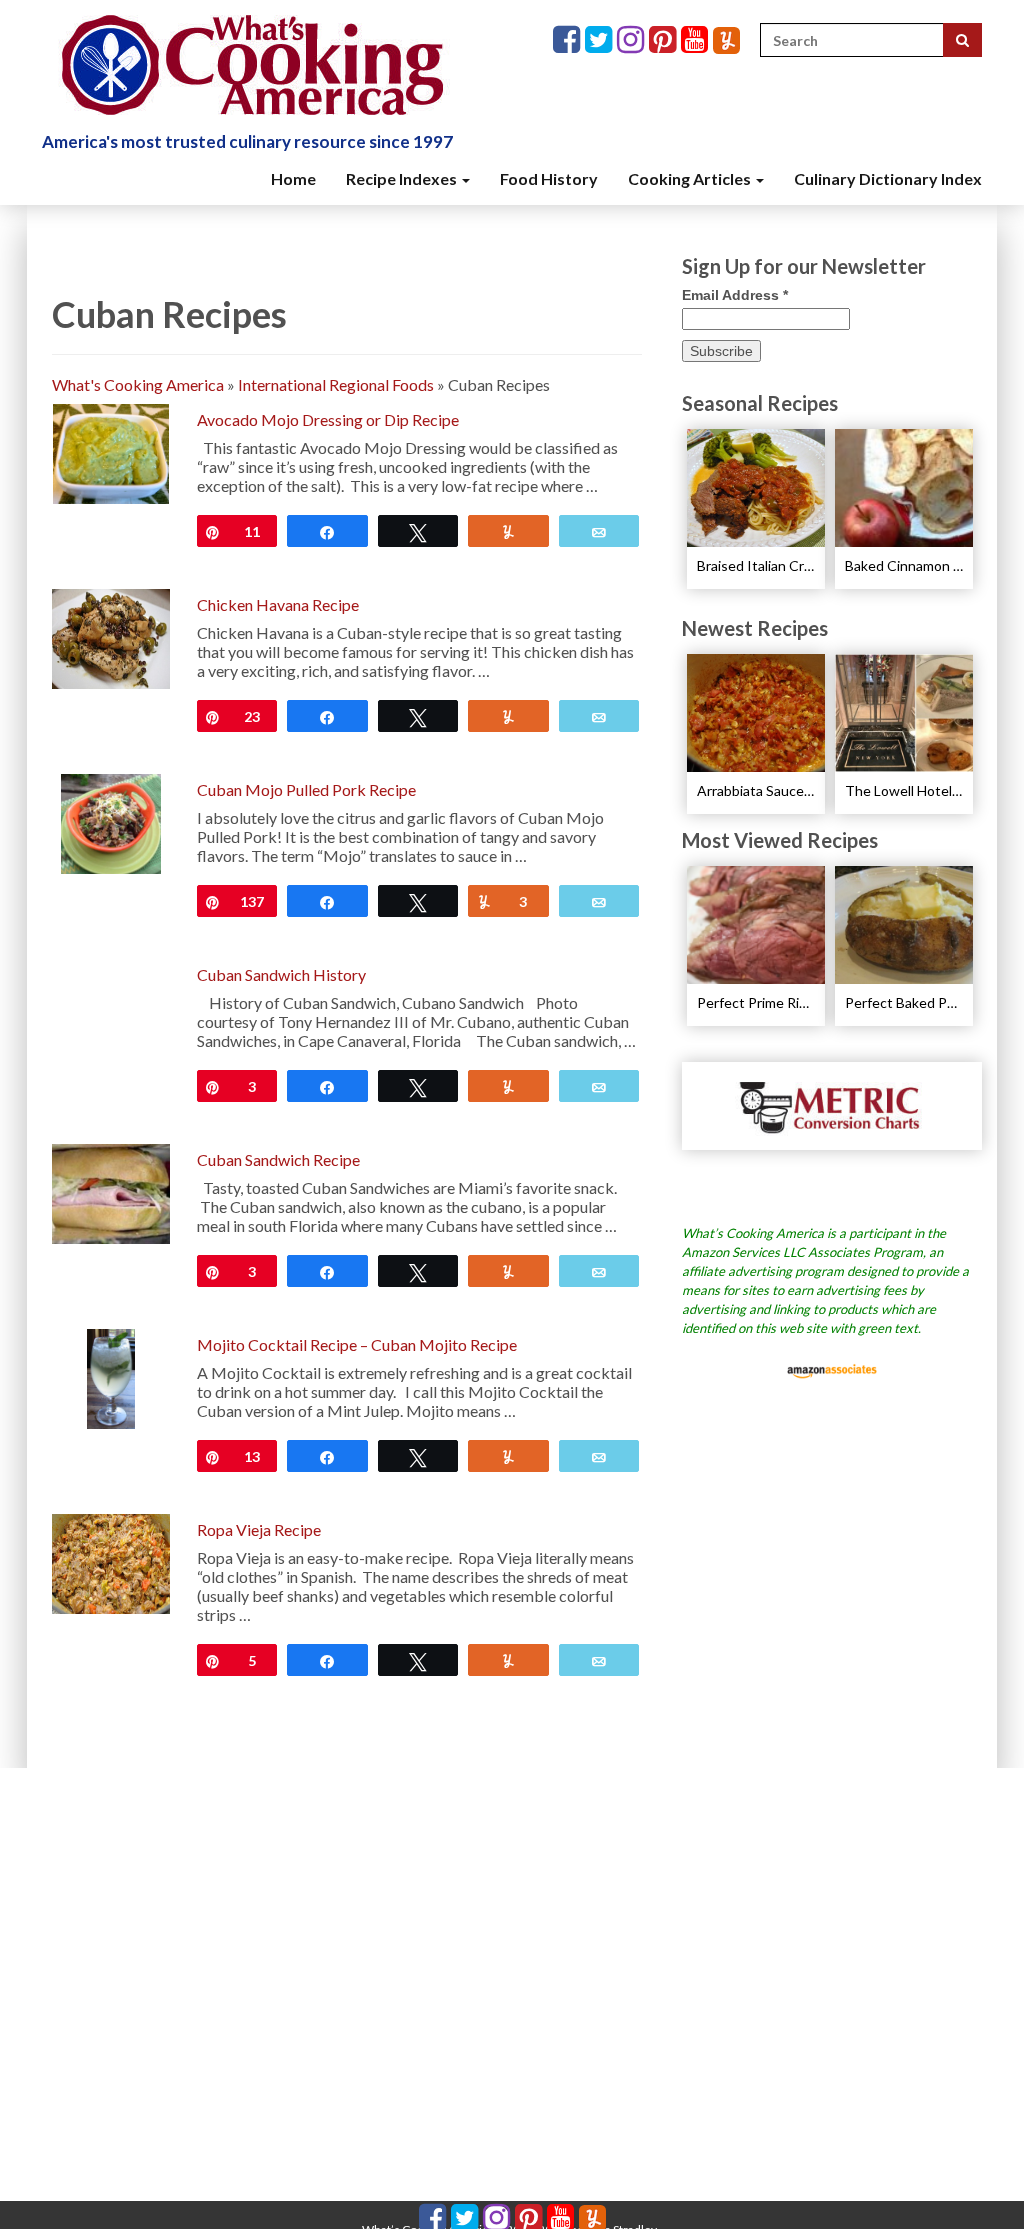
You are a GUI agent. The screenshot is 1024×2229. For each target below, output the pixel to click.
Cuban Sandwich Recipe (278, 1159)
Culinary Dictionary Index (888, 178)
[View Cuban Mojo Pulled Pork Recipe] (111, 821)
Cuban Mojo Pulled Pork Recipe (306, 789)
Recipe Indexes (403, 178)
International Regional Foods (336, 384)
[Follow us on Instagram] (633, 40)
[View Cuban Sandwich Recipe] (111, 1191)
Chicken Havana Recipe (278, 604)
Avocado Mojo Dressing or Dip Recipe (328, 419)
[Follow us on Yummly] (726, 40)
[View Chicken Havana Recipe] (111, 636)
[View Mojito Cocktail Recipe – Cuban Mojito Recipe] (111, 1376)
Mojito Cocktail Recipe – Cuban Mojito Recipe (357, 1344)
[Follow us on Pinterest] (665, 40)
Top (976, 2181)
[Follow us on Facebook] (569, 40)
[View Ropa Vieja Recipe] (111, 1561)
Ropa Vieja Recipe (259, 1529)
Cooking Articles (691, 178)
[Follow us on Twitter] (601, 40)
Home (293, 178)
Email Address (735, 295)
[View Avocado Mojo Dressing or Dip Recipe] (111, 451)
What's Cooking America (138, 384)
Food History (549, 178)
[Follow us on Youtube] (697, 40)
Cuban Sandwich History (281, 974)
